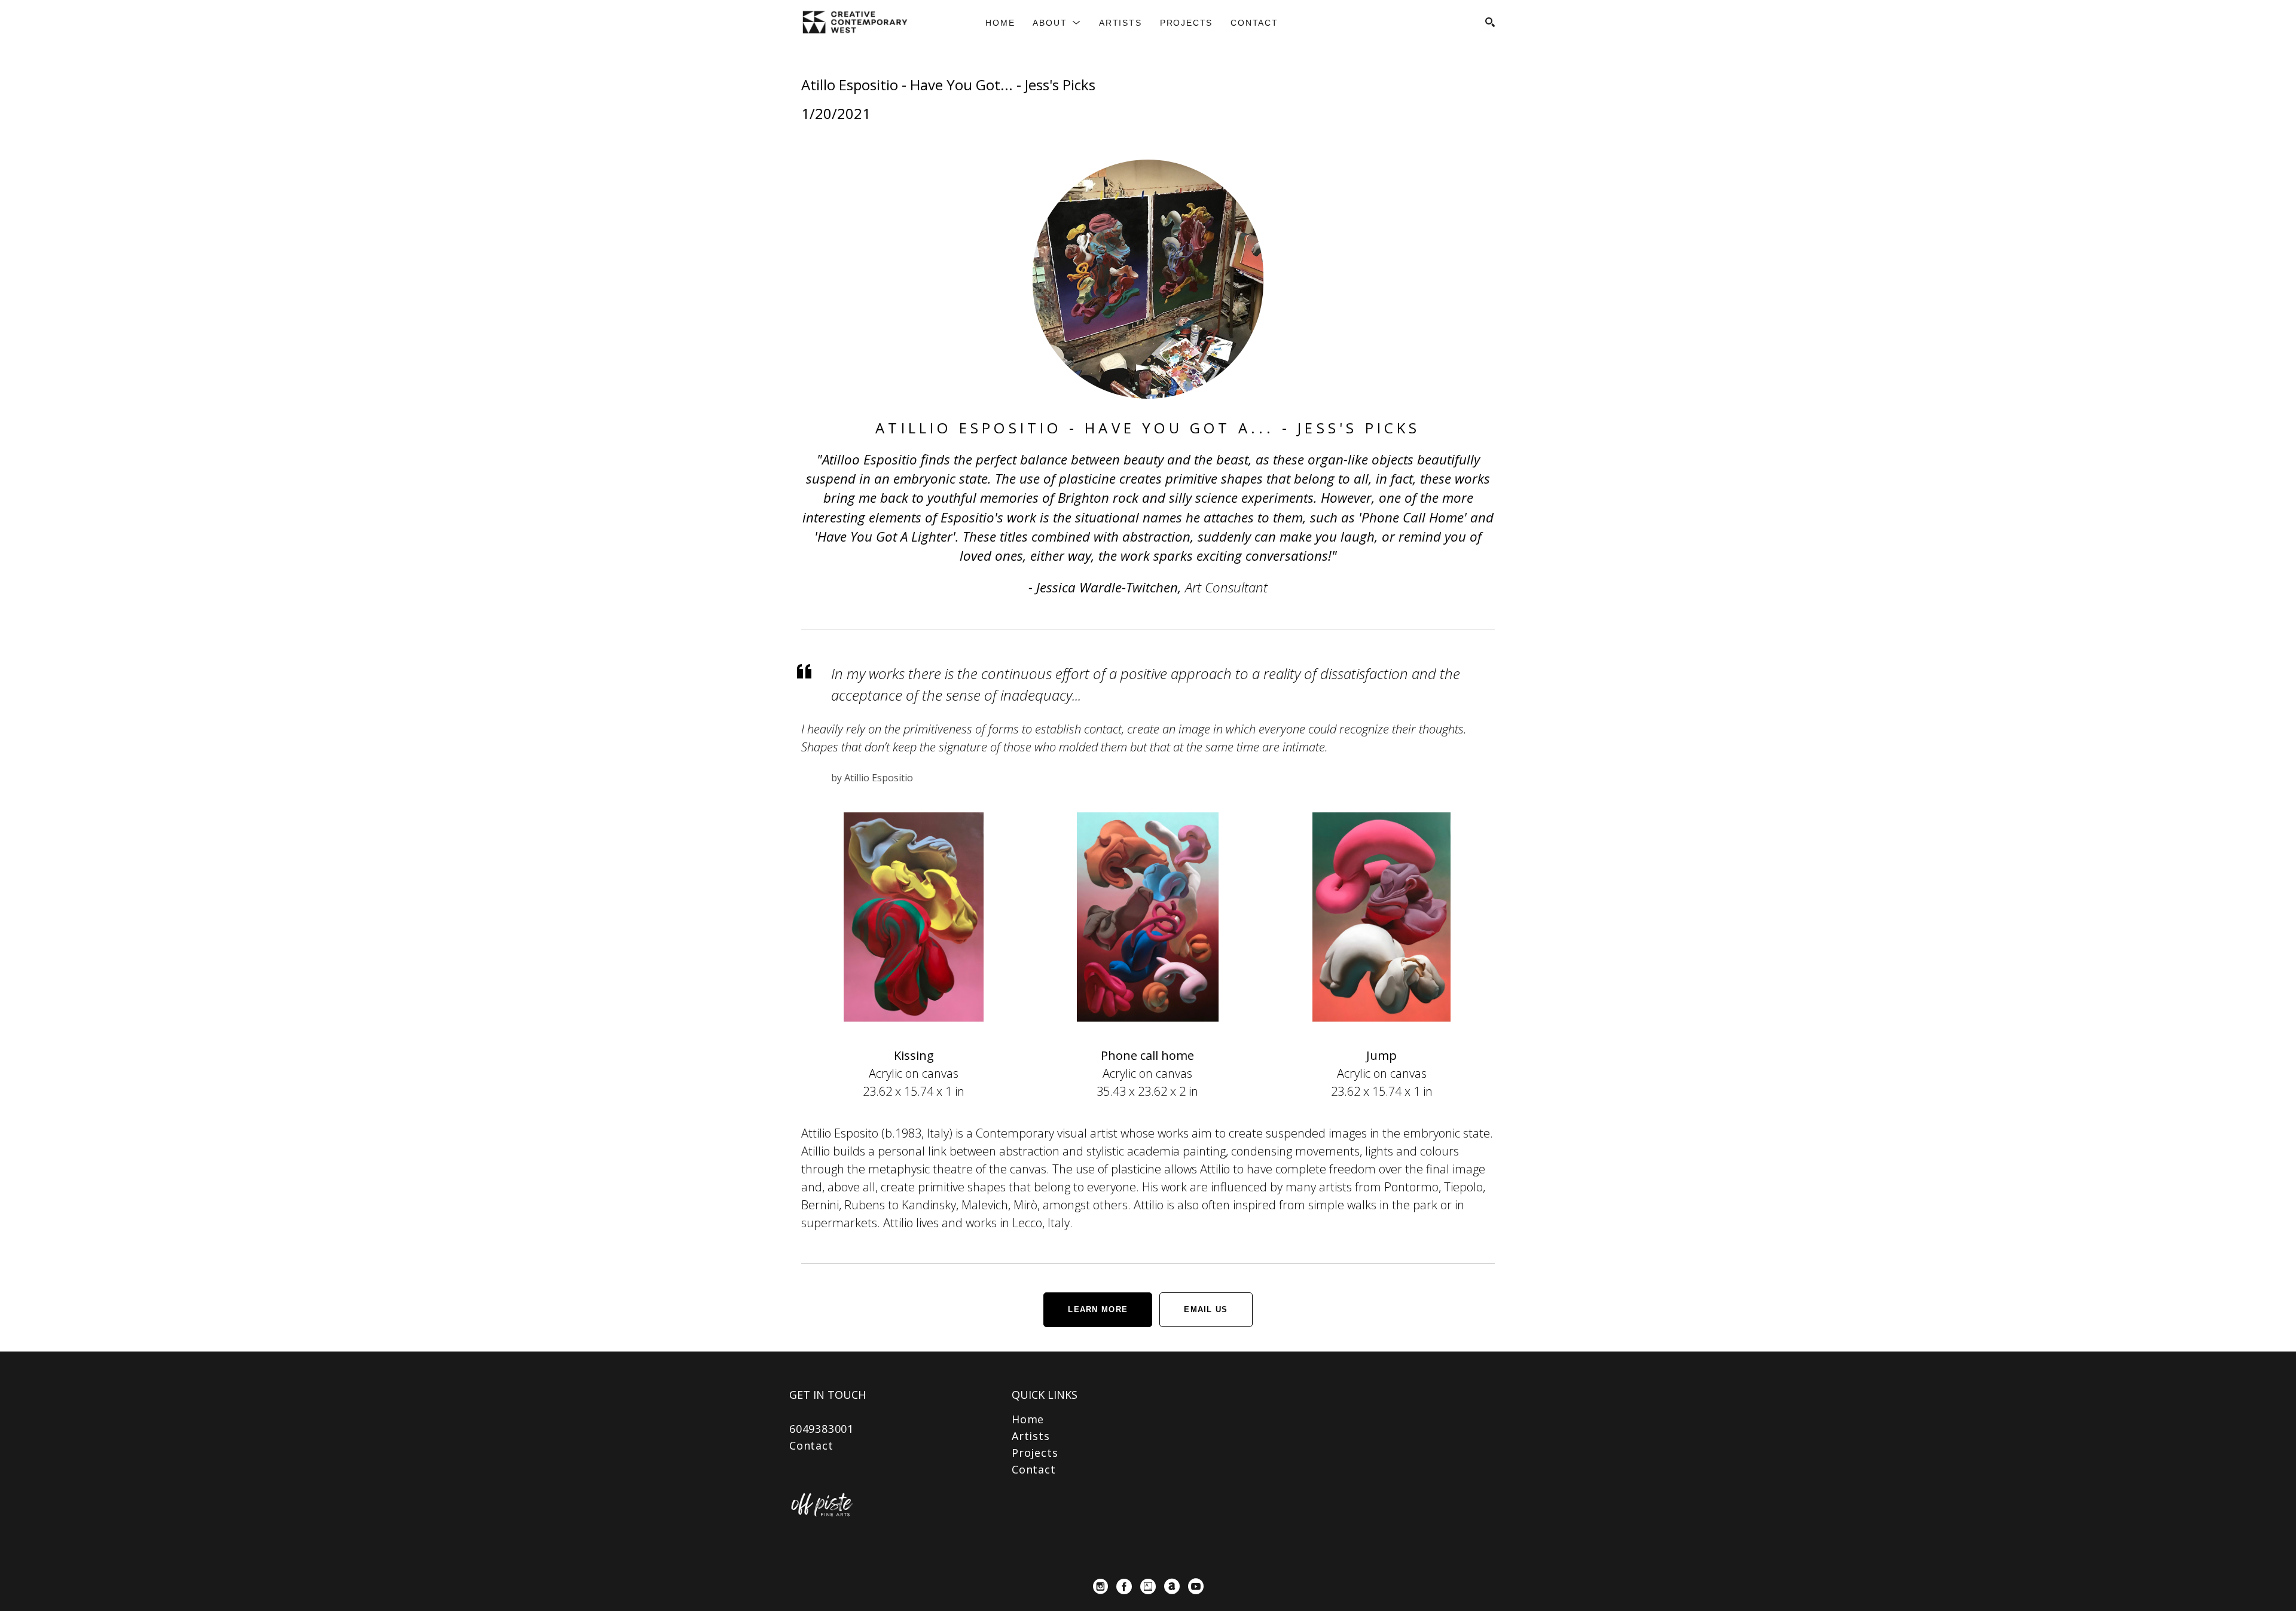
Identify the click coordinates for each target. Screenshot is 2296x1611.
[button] (1057, 23)
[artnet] (1172, 1586)
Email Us (1206, 1309)
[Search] (1490, 22)
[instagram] (1100, 1586)
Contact (811, 1445)
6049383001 (822, 1429)
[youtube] (1196, 1586)
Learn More (1098, 1309)
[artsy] (1148, 1586)
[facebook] (1124, 1586)
